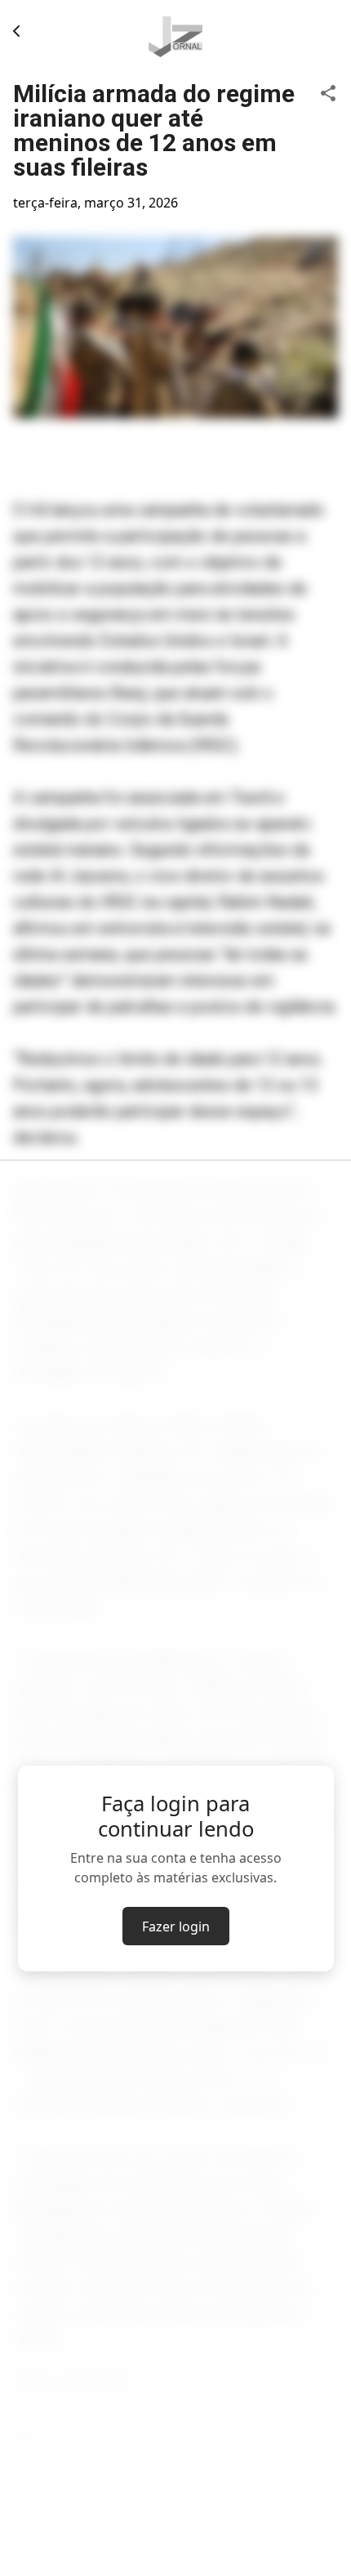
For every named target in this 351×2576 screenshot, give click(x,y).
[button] (328, 92)
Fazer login (176, 1926)
